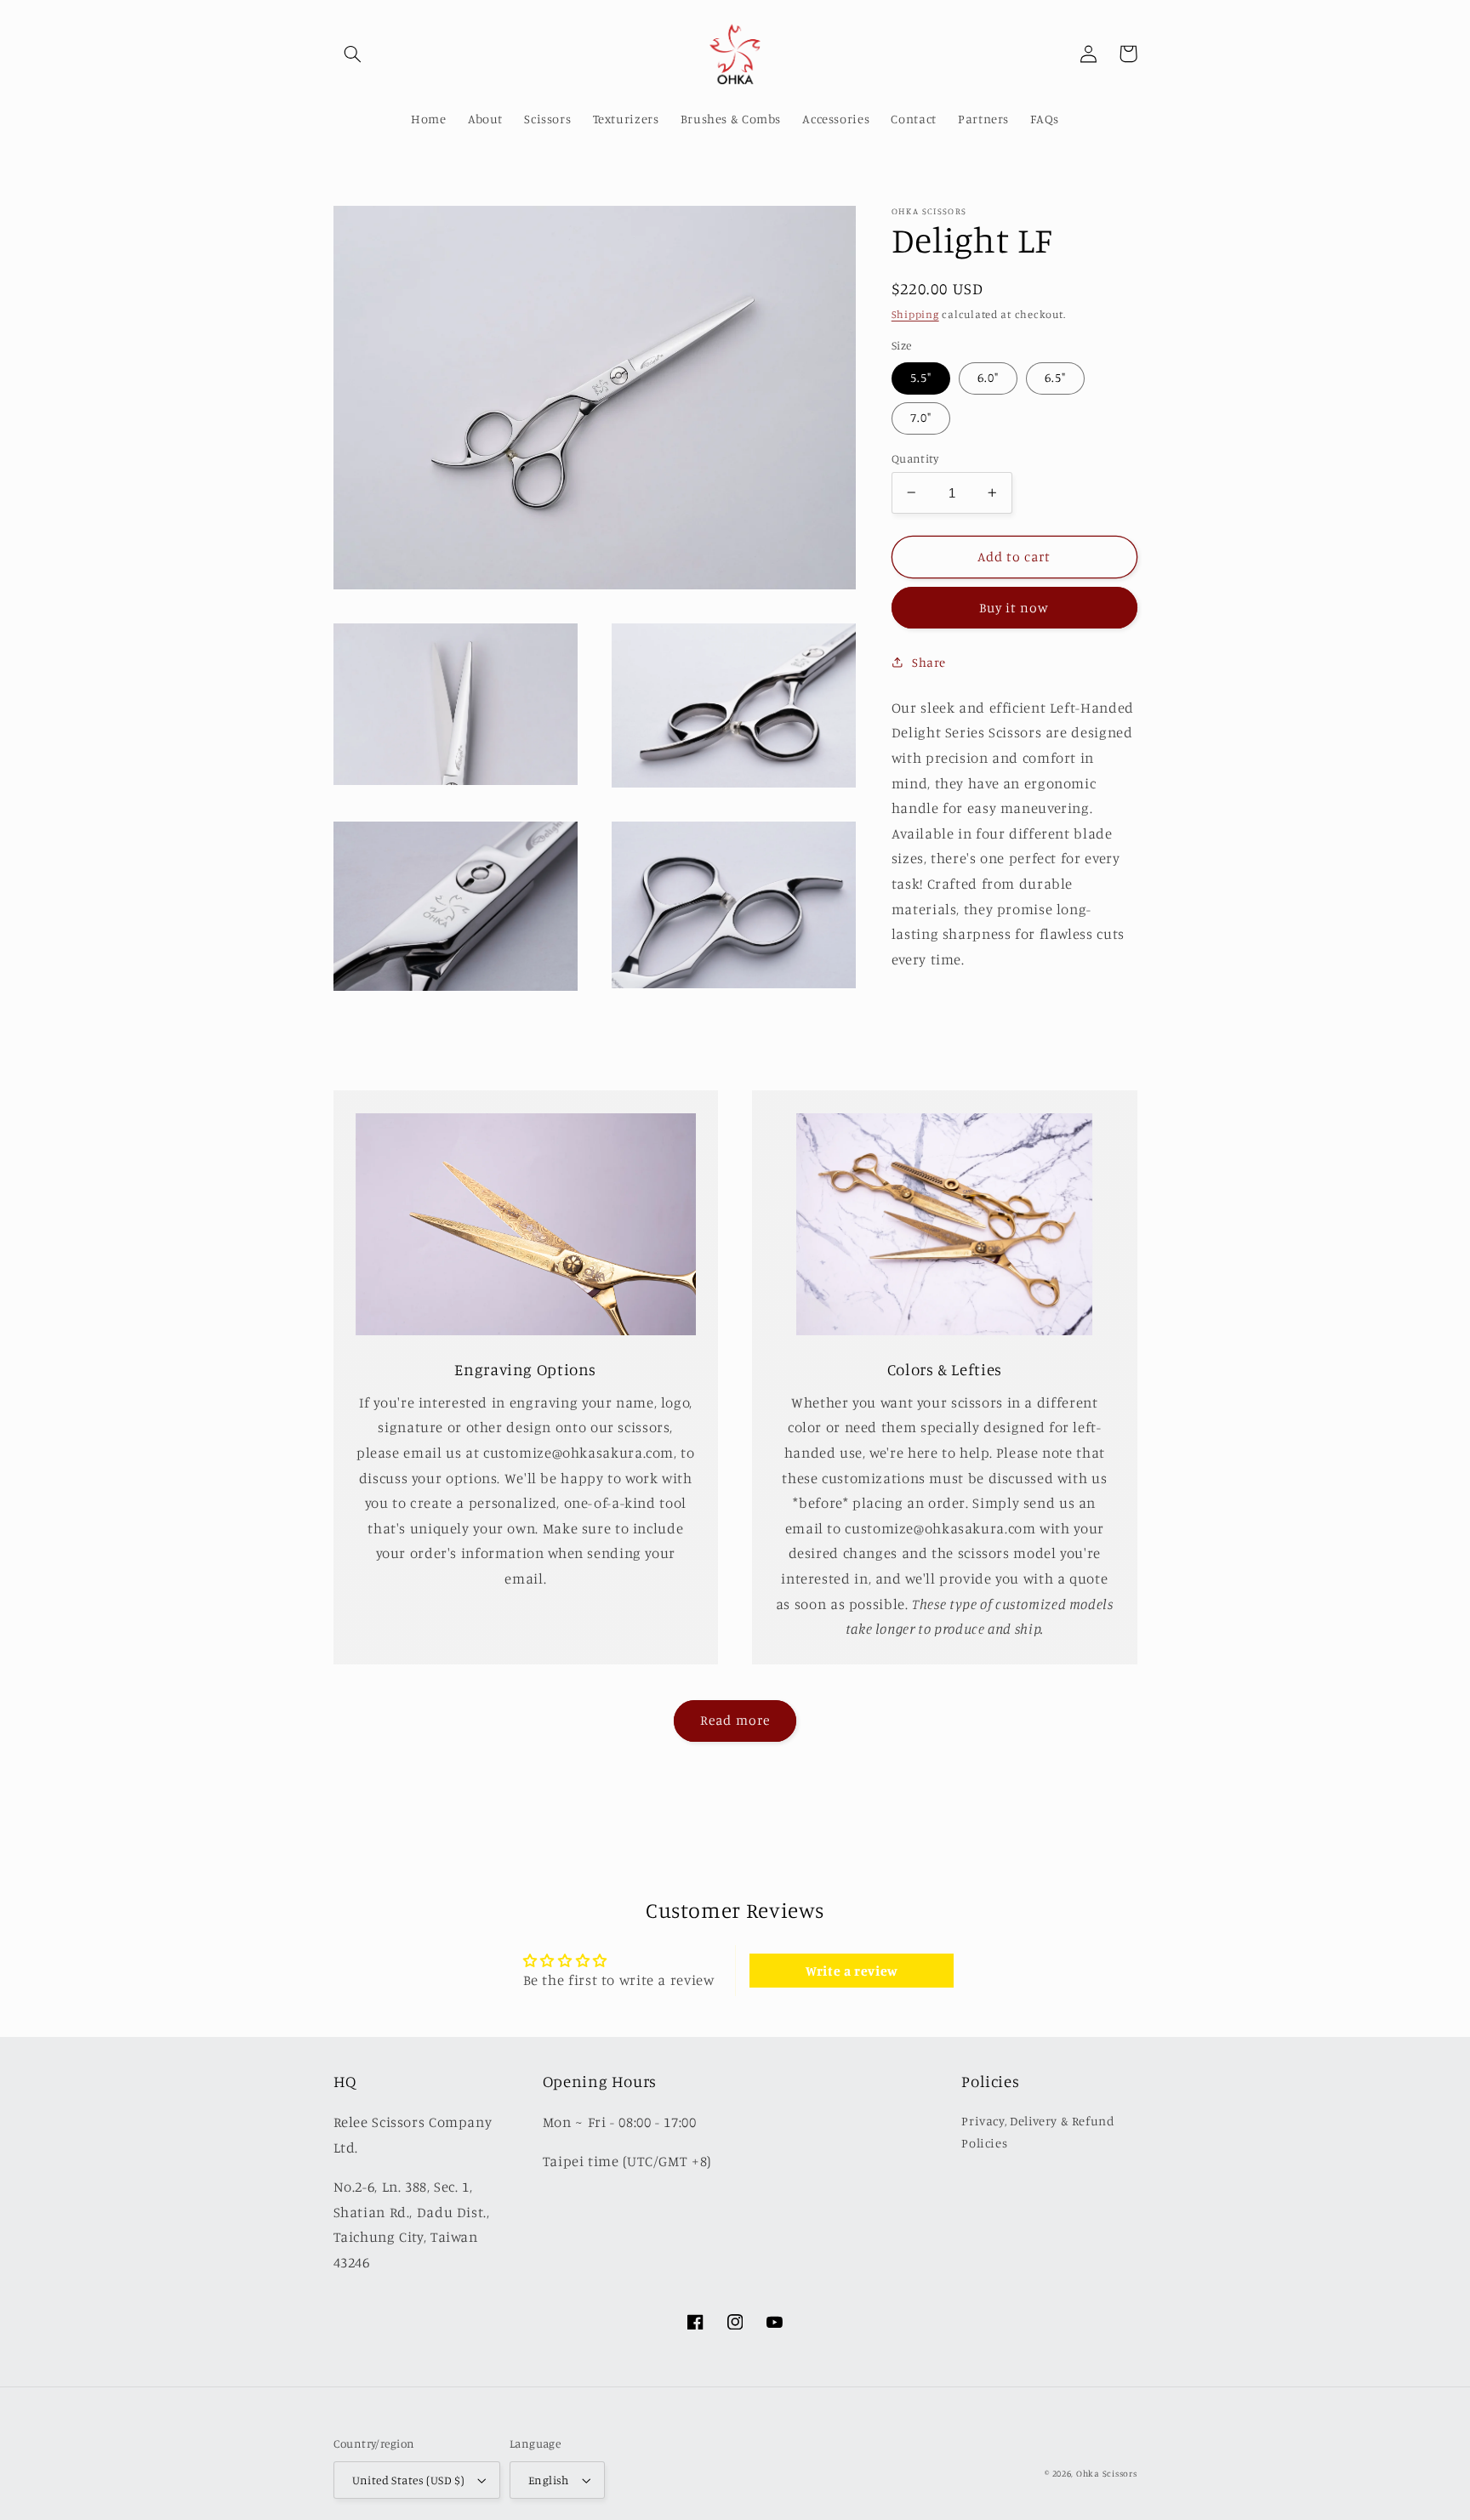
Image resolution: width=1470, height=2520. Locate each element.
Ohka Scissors (1107, 2473)
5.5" (921, 377)
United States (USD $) (409, 2480)
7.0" (921, 417)
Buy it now (1014, 608)
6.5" (1055, 377)
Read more (735, 1720)
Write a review (852, 1971)
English (549, 2480)
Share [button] (929, 661)
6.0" (988, 377)
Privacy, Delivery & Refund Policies (1038, 2132)
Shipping (915, 313)
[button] (353, 54)
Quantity (915, 458)
